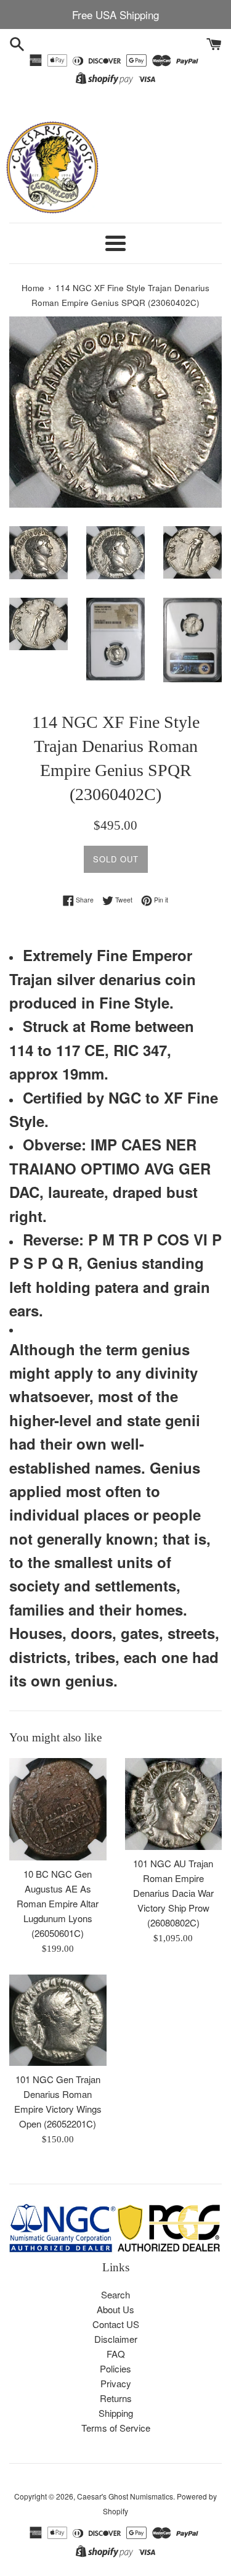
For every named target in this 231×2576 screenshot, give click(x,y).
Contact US (116, 2324)
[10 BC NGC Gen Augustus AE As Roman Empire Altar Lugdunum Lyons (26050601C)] (58, 1809)
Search (115, 2294)
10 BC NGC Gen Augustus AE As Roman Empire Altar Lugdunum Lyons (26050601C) (58, 1903)
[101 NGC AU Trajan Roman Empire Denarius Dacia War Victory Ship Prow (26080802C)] (174, 1804)
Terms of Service (116, 2428)
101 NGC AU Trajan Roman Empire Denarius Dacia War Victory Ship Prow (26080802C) (173, 1893)
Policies (115, 2368)
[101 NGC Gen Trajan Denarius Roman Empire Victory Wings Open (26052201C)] (58, 2020)
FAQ (116, 2354)
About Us (115, 2309)
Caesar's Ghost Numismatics (125, 2496)
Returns (116, 2398)
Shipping (116, 2413)
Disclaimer (116, 2339)
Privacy (116, 2383)
